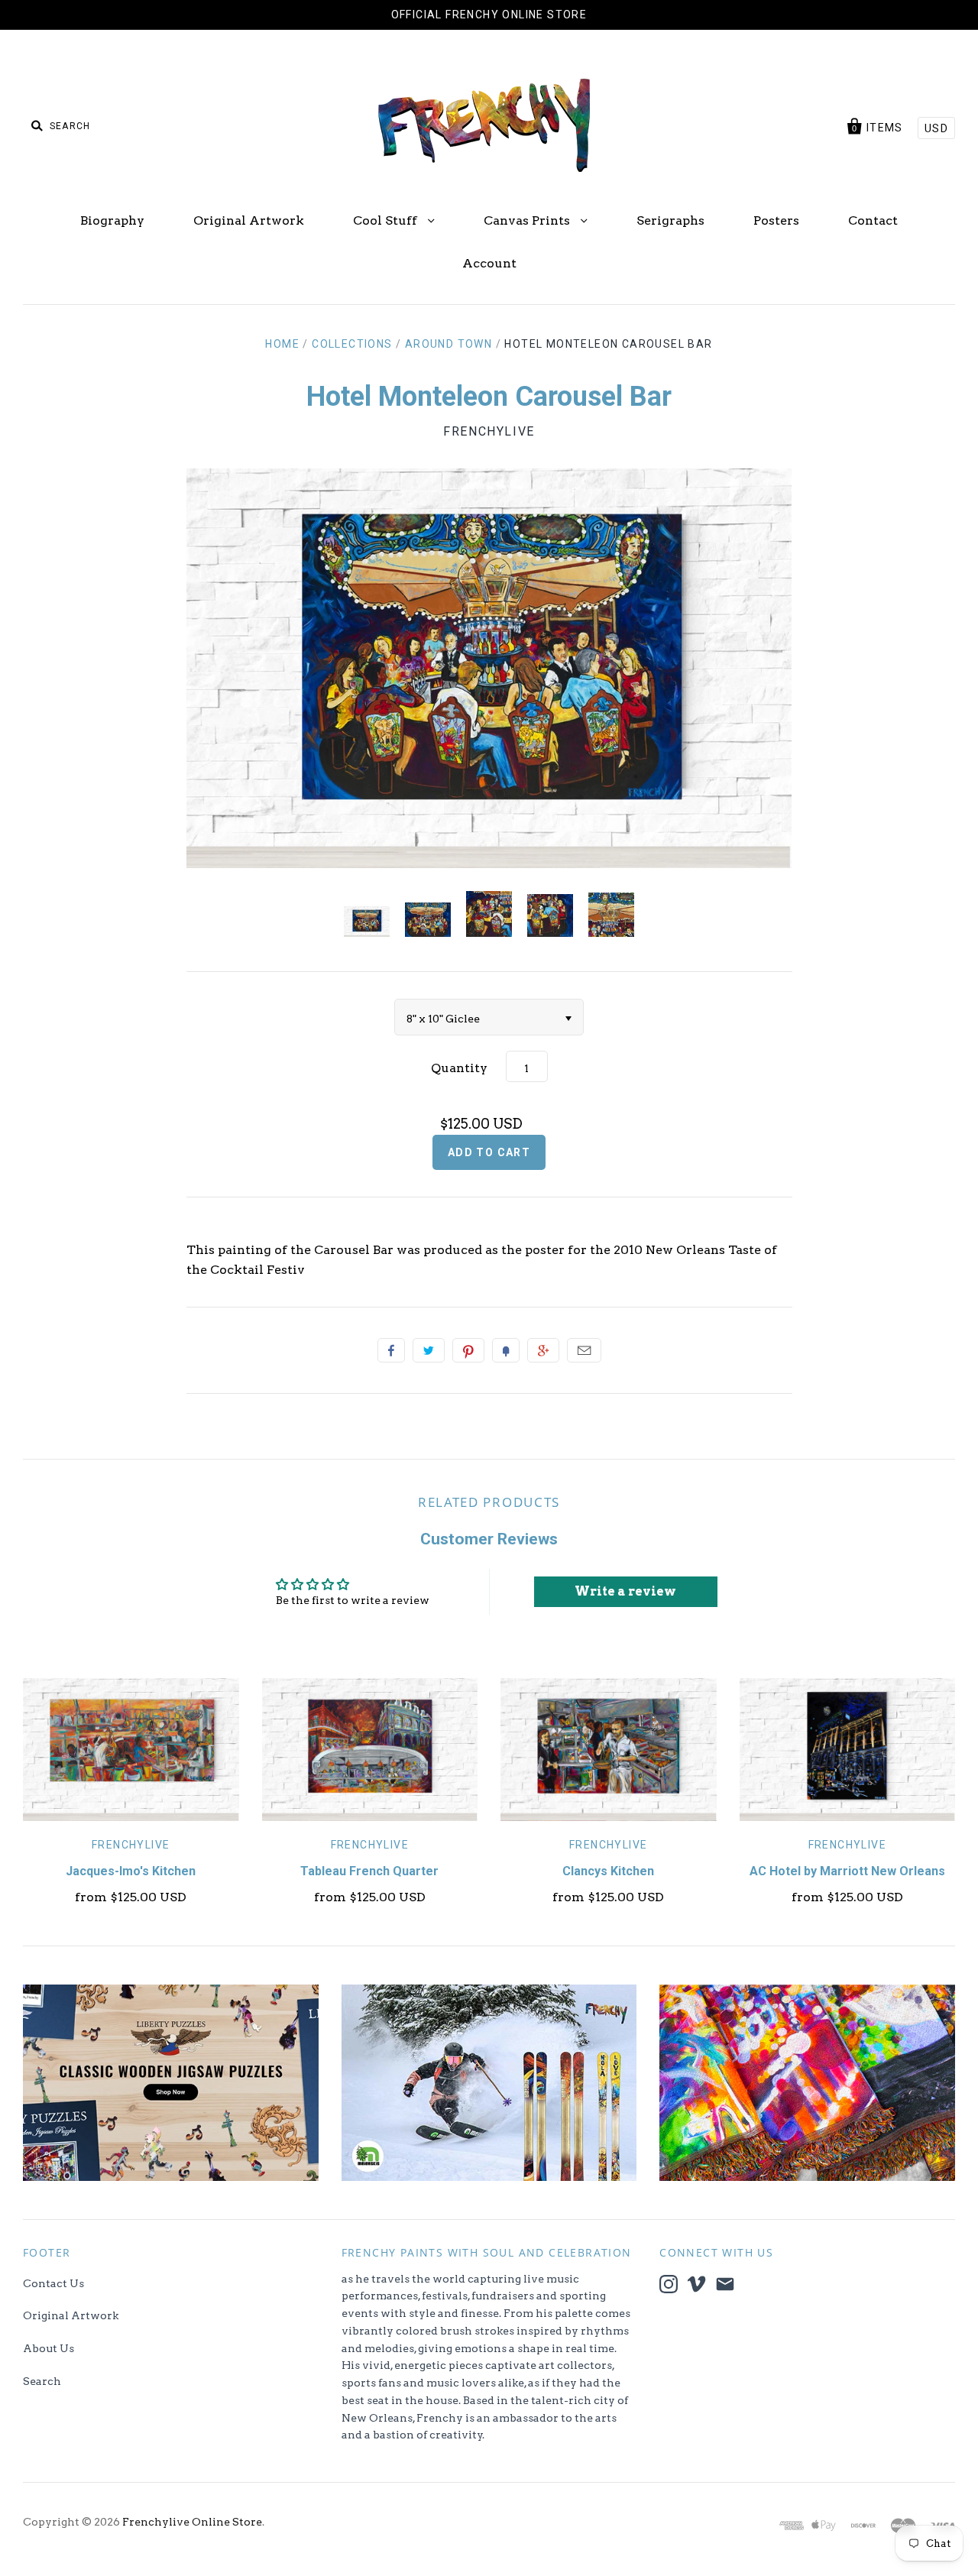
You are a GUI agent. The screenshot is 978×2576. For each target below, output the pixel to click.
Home (282, 344)
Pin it (468, 1350)
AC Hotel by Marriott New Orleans (847, 1871)
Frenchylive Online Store (192, 2522)
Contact (873, 220)
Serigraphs (670, 220)
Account (489, 263)
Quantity (459, 1068)
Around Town (449, 344)
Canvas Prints (528, 220)
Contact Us (53, 2283)
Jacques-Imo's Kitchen (131, 1871)
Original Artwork (249, 220)
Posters (776, 220)
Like (391, 1350)
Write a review (625, 1591)
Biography (112, 220)
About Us (49, 2348)
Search (42, 2381)
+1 (543, 1350)
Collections (352, 344)
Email (584, 1350)
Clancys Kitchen (608, 1871)
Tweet (429, 1350)
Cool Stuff (387, 220)
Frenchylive (489, 431)
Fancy (506, 1350)
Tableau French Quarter (369, 1871)
